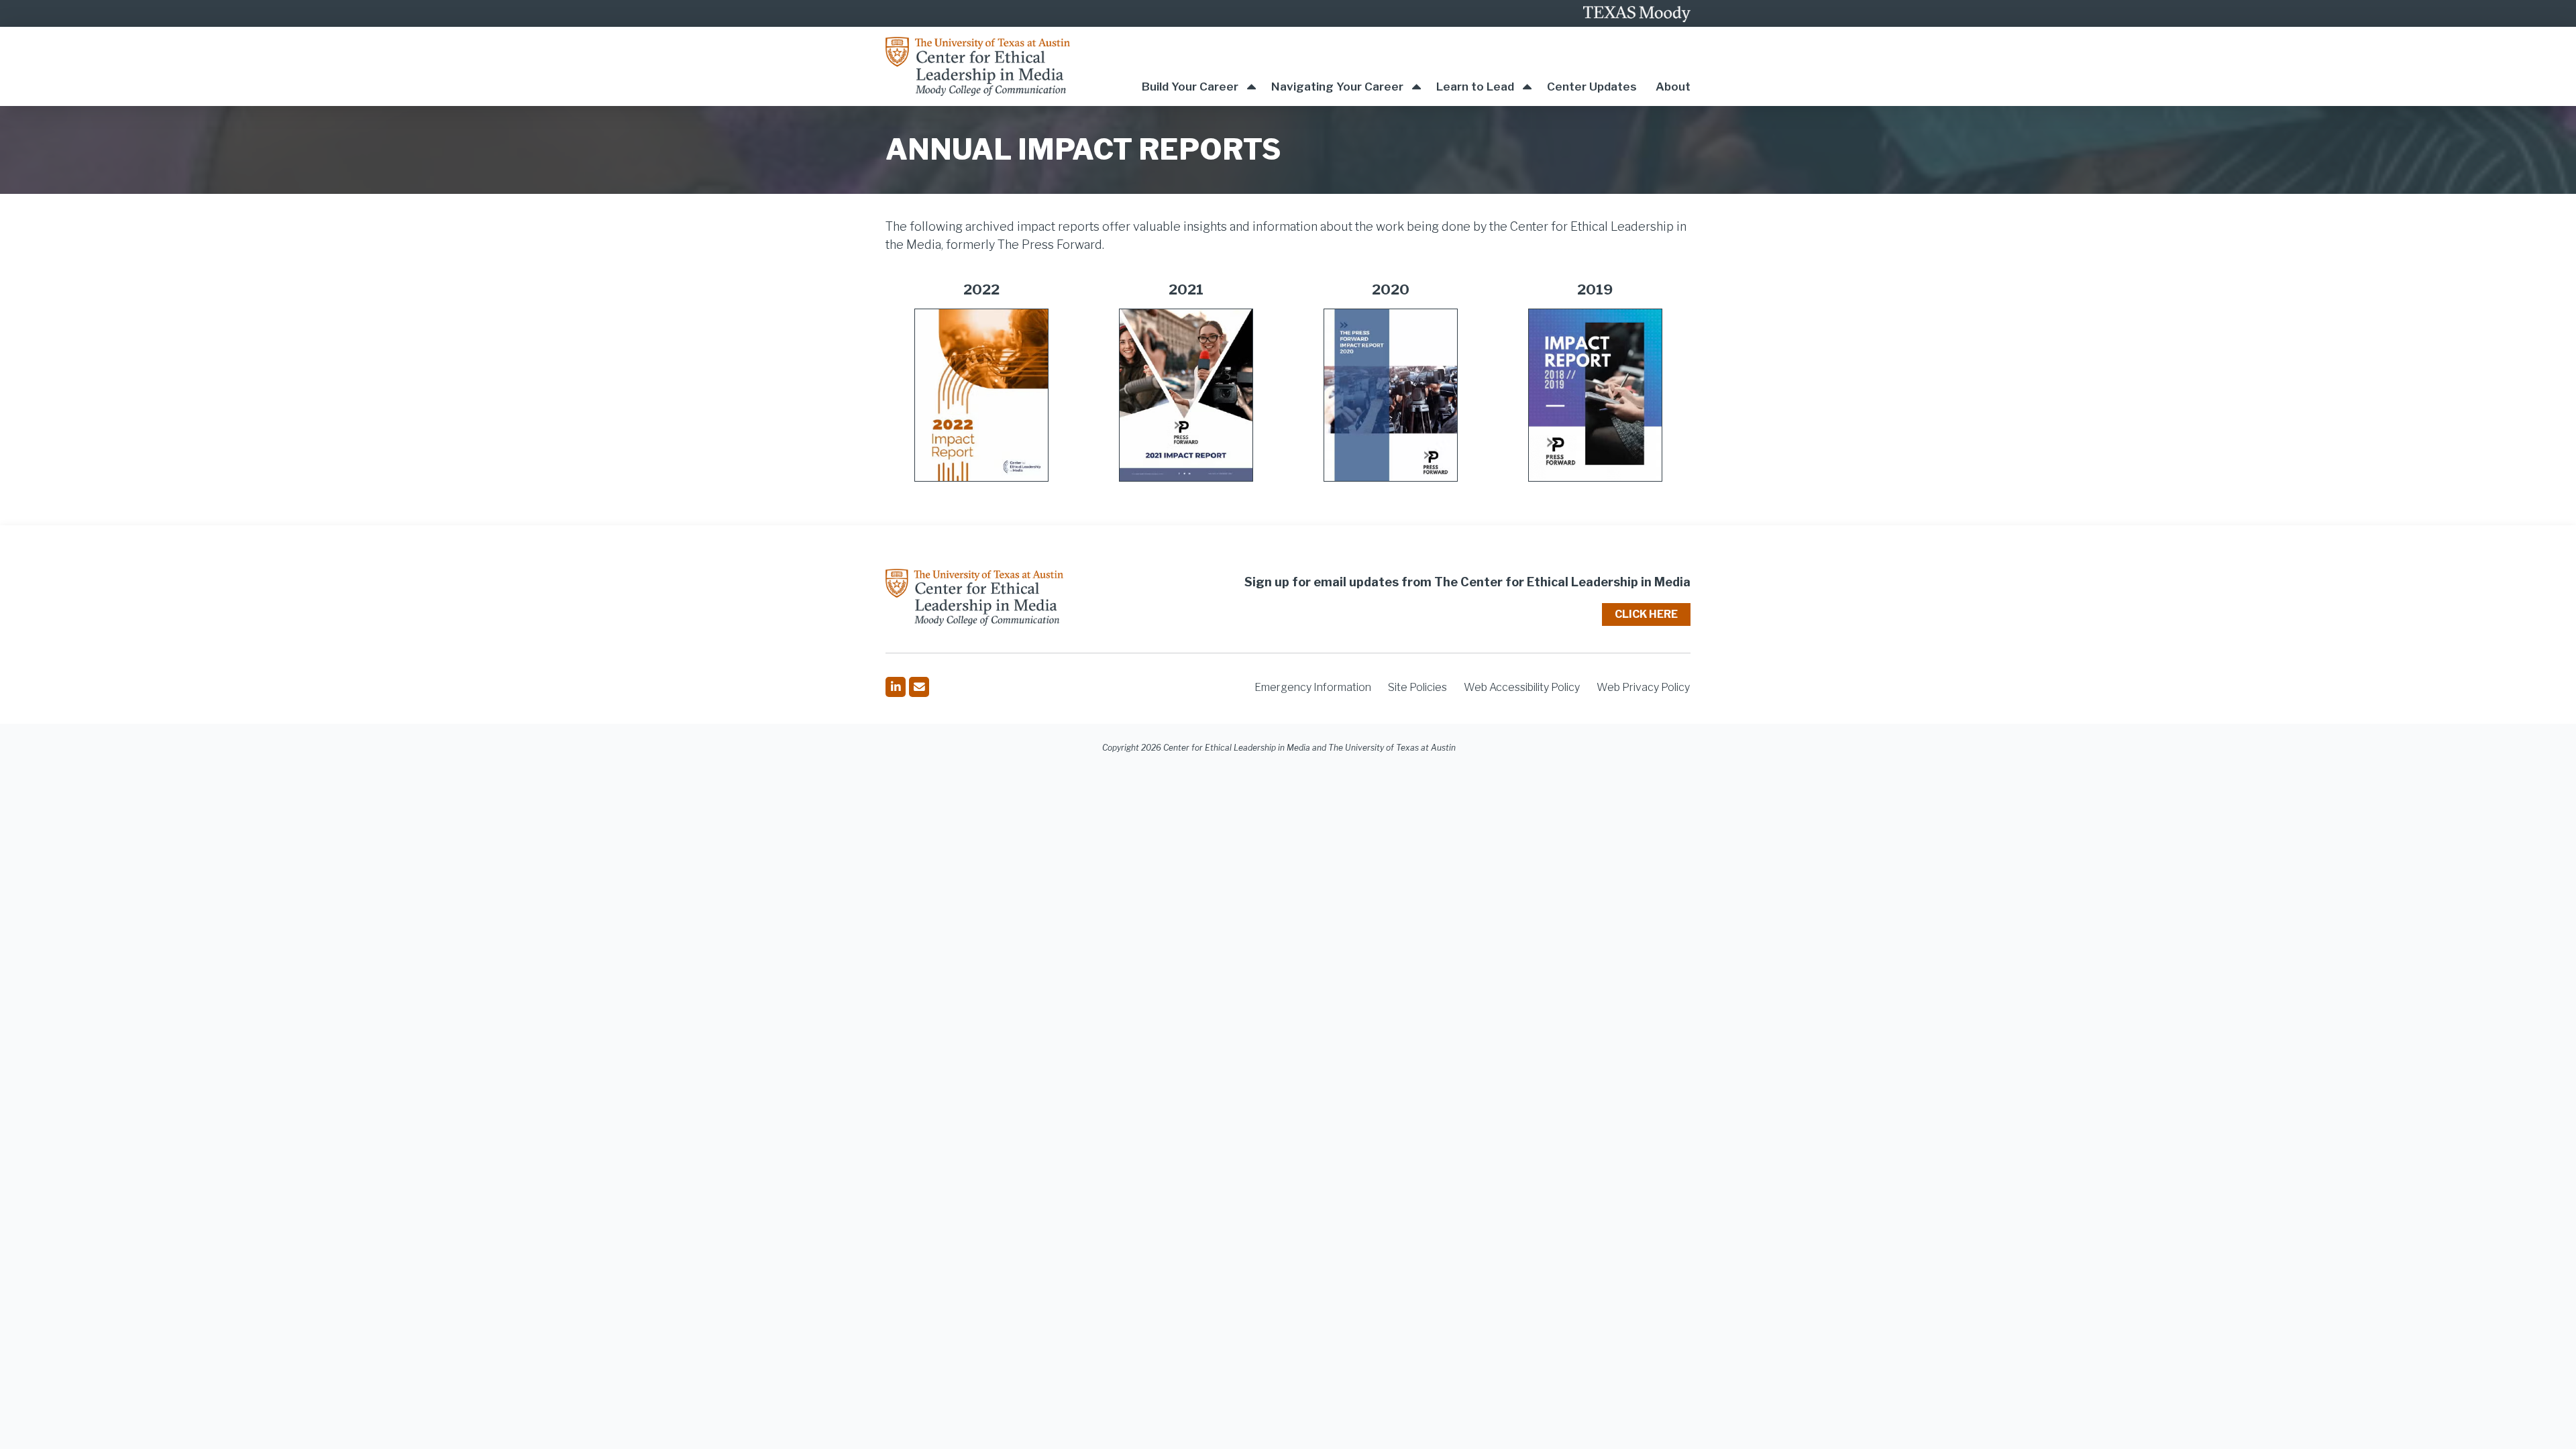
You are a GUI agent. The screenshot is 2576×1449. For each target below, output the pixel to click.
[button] (1199, 66)
